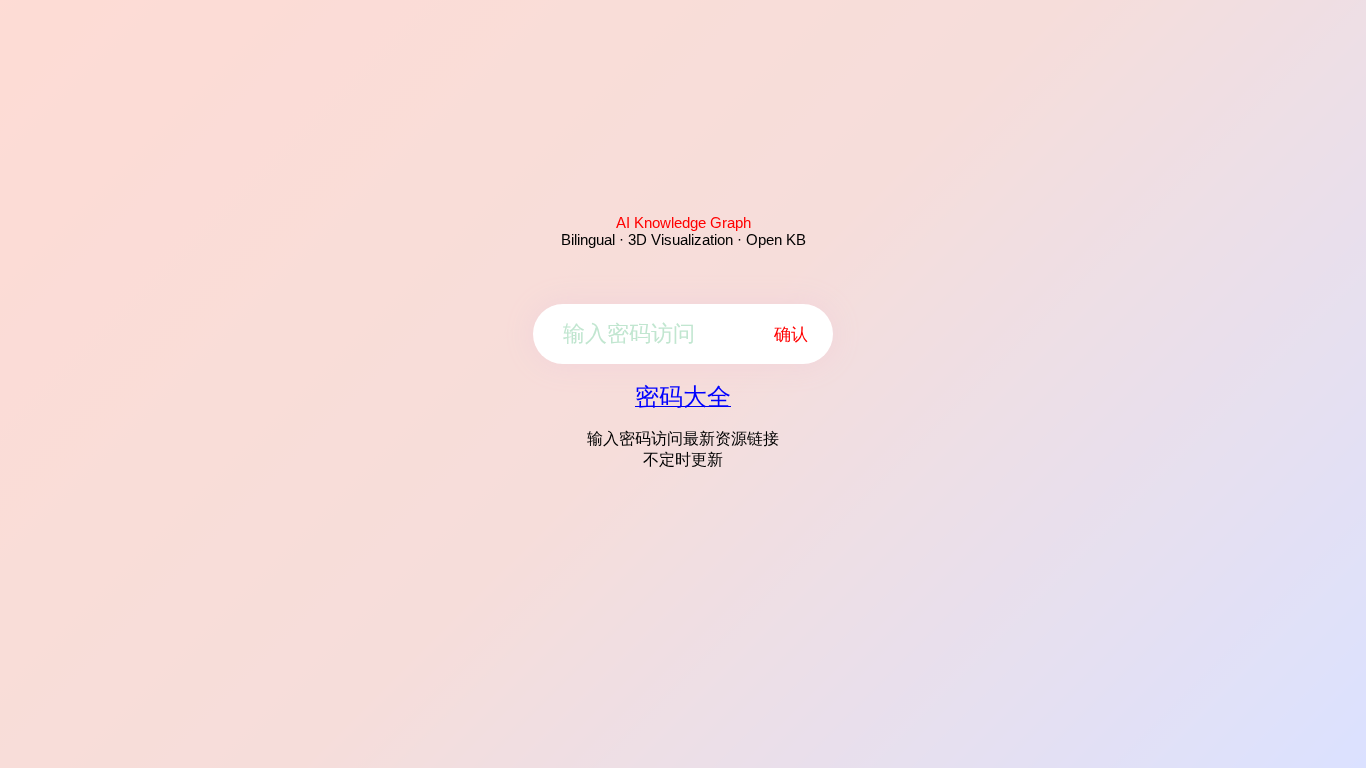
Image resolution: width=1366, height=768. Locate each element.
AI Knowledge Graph (683, 222)
